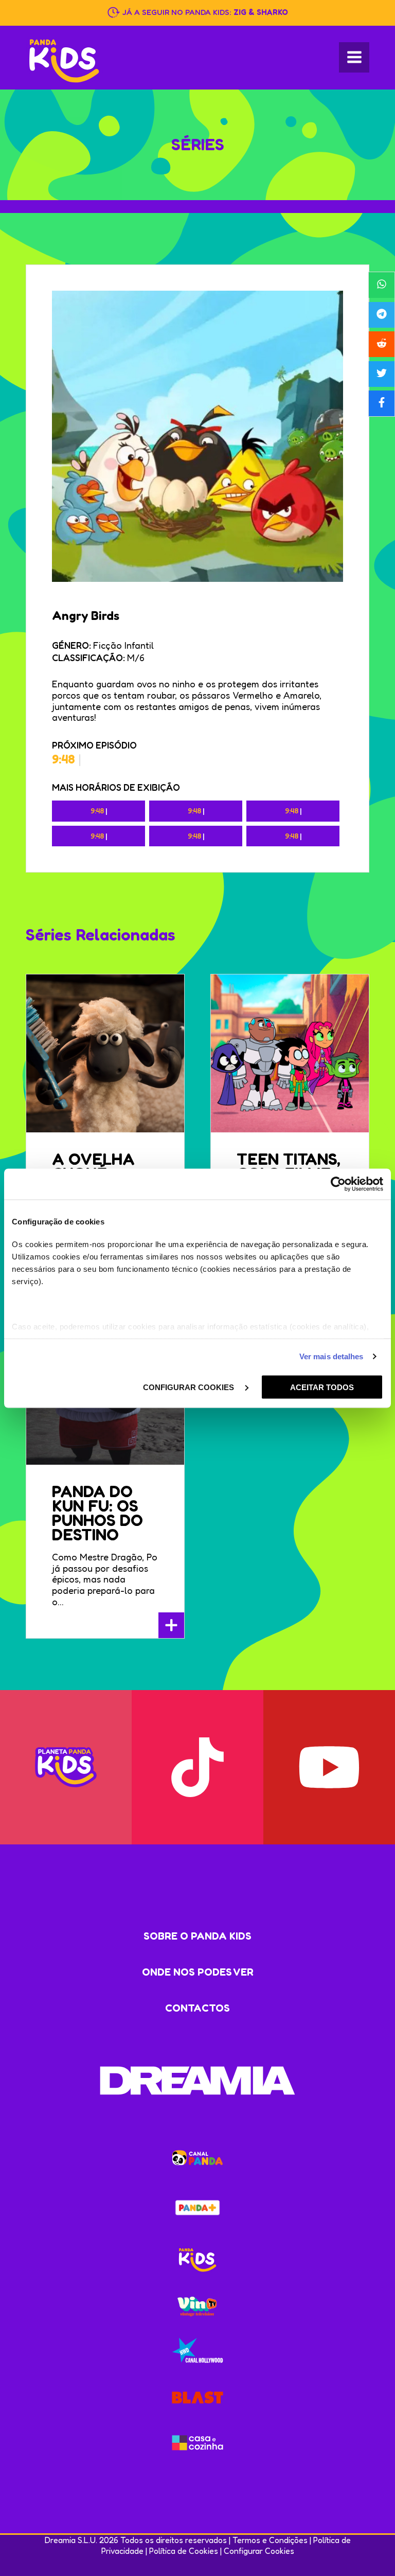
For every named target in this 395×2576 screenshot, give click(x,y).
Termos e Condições (270, 2540)
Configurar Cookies (259, 2551)
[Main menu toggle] (354, 57)
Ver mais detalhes (331, 1356)
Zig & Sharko (261, 12)
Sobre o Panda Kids (197, 1936)
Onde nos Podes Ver (198, 1972)
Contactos (197, 2008)
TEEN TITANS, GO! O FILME (289, 1166)
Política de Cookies (184, 2551)
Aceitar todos (322, 1387)
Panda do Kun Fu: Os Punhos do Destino (97, 1513)
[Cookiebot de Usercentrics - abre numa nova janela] (338, 1184)
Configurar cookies (190, 1387)
